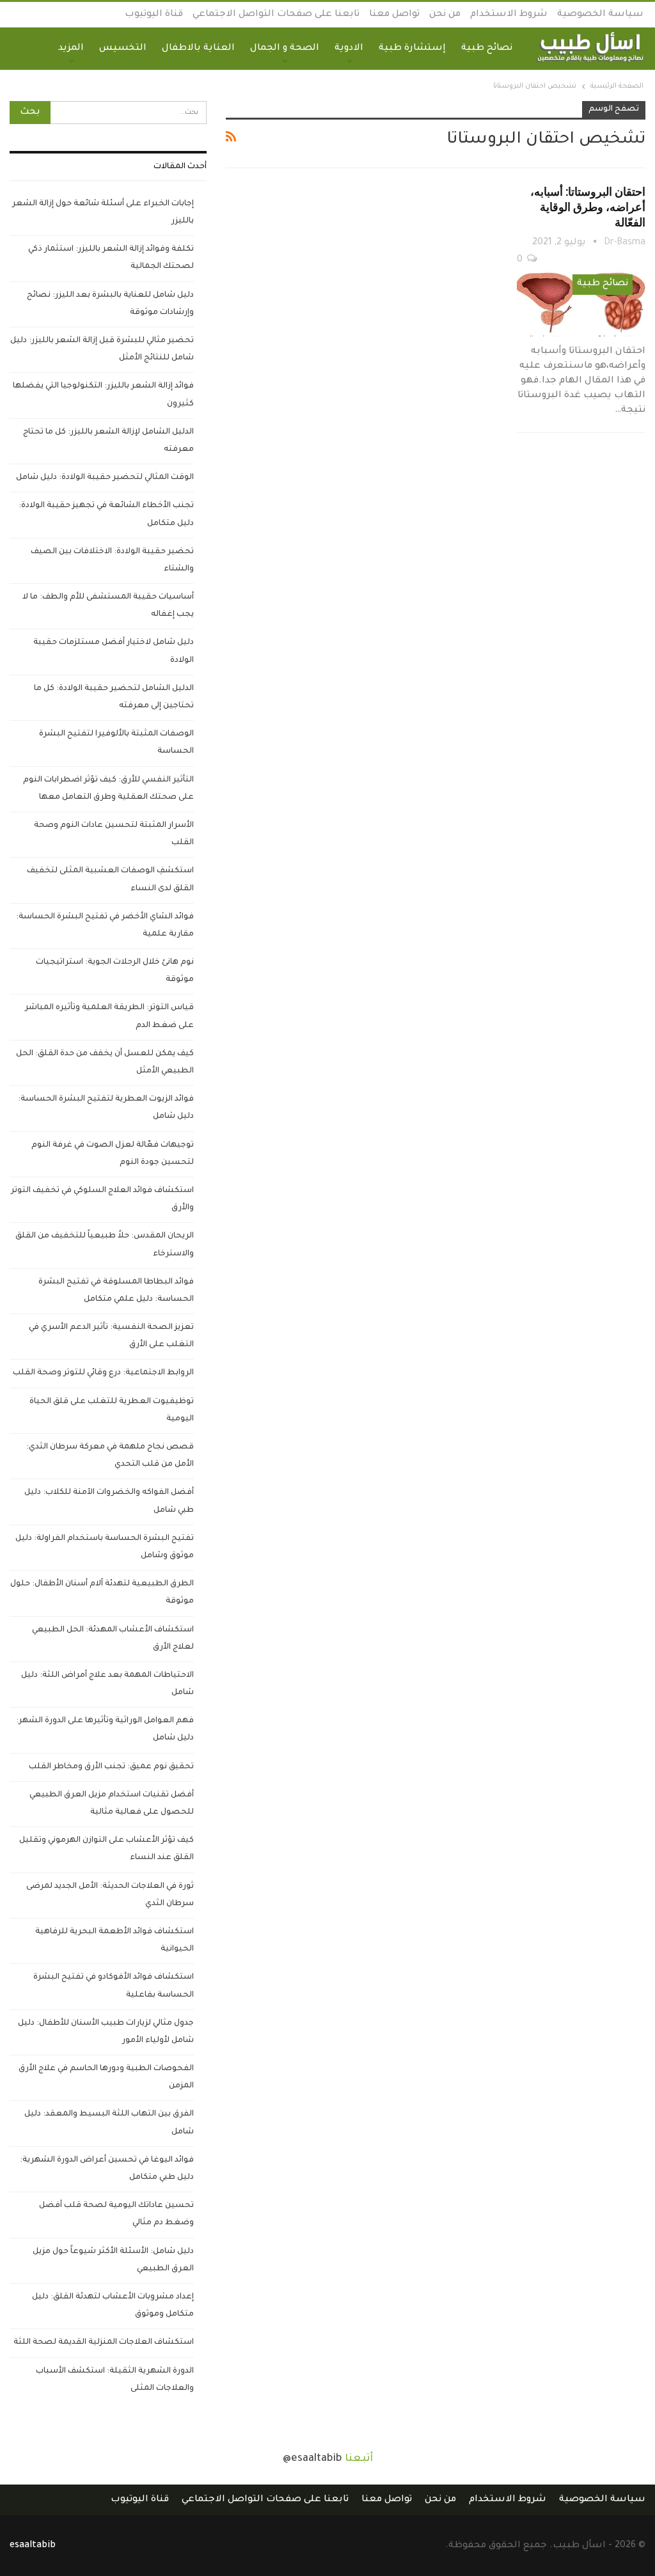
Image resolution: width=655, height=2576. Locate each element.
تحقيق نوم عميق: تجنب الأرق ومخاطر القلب (111, 1767)
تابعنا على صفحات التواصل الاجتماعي (276, 15)
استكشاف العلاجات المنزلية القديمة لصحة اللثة (104, 2343)
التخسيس (123, 49)
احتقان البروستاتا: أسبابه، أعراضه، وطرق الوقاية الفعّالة (588, 207)
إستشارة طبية (412, 49)
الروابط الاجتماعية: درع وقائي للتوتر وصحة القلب (103, 1373)
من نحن (445, 15)
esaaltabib (33, 2546)
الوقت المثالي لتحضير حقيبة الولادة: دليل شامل (105, 478)
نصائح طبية (487, 49)
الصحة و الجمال (285, 49)
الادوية (349, 49)
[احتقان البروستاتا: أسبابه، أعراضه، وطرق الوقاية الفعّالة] (581, 299)
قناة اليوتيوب (154, 15)
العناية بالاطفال (198, 49)
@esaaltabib (312, 2459)
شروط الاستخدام (509, 15)
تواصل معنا (394, 15)
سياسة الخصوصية (600, 15)
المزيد (71, 49)
